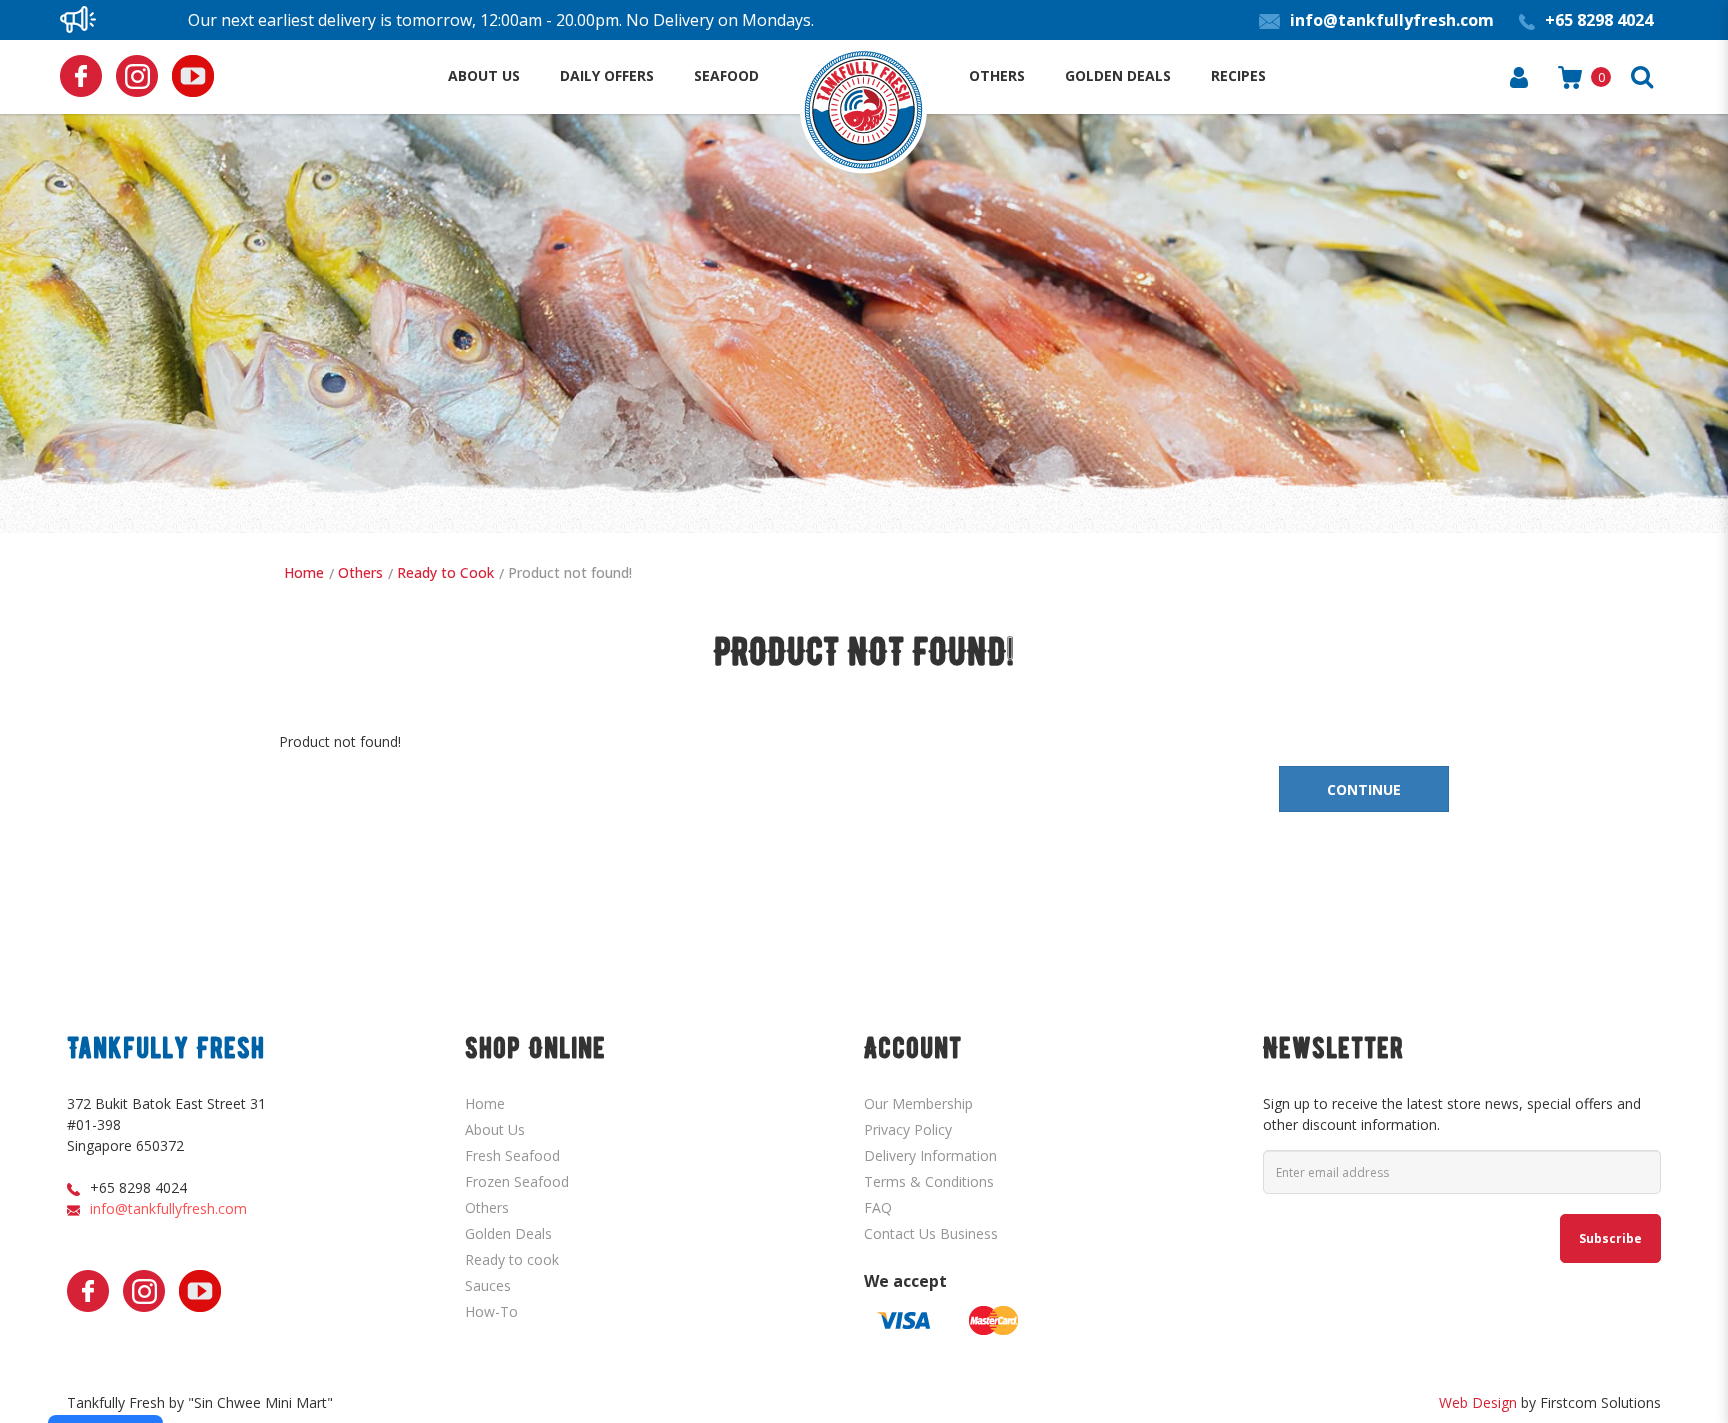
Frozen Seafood (517, 1181)
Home (304, 572)
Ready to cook (512, 1259)
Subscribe (1610, 1238)
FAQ (878, 1207)
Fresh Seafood (512, 1155)
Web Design (1478, 1402)
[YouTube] (193, 76)
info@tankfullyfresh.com (168, 1208)
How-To (491, 1311)
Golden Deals (508, 1233)
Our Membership (918, 1103)
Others (360, 572)
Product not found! (570, 572)
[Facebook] (81, 76)
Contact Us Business (931, 1233)
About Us (495, 1129)
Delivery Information (930, 1155)
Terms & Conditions (929, 1181)
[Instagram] (137, 76)
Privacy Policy (908, 1129)
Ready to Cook (445, 572)
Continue (1364, 789)
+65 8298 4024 (138, 1187)
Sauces (488, 1285)
